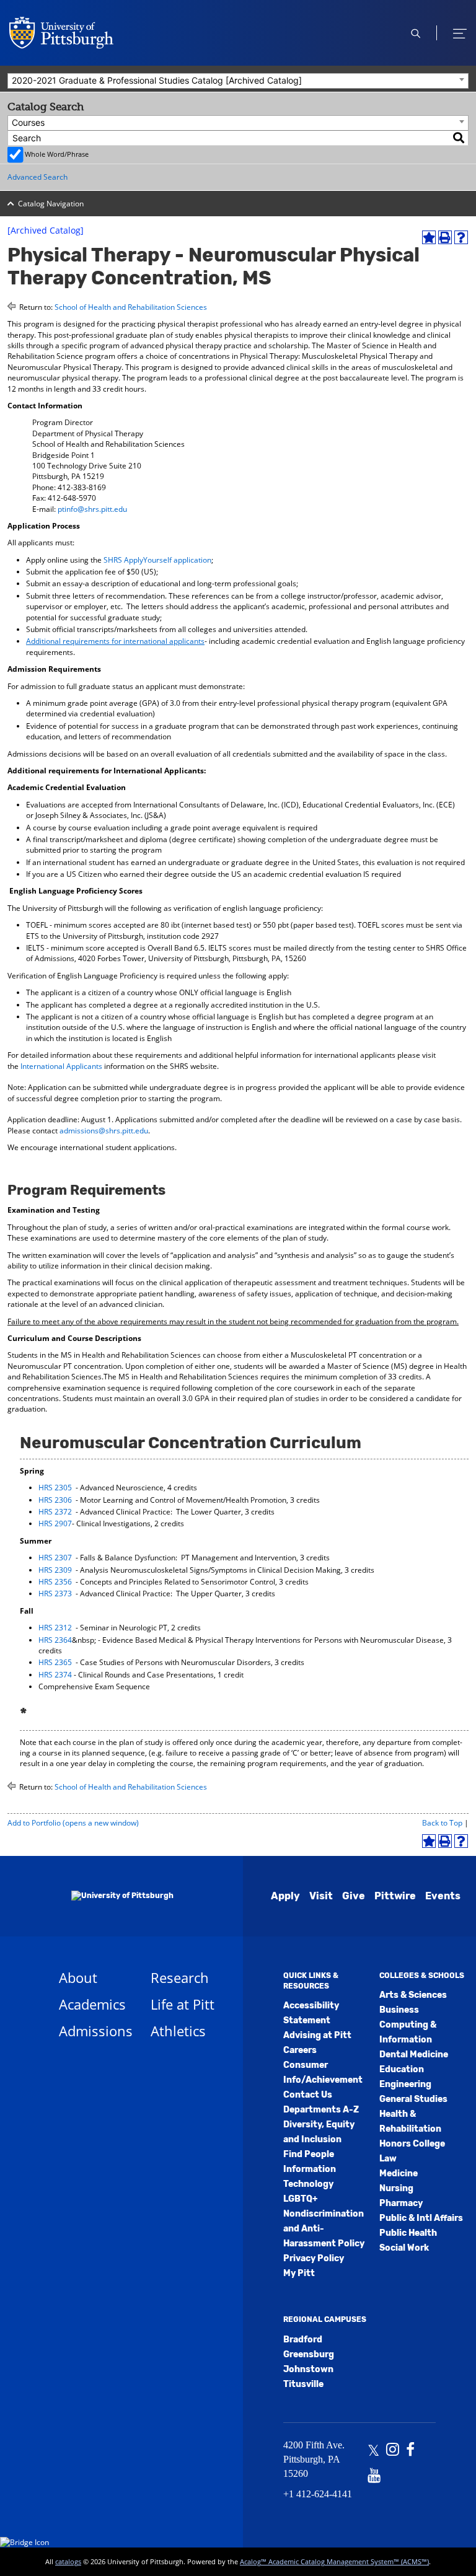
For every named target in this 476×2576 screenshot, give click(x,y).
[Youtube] (374, 2477)
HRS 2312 (55, 1628)
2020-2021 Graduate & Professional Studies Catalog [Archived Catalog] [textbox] (157, 80)
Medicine (399, 2174)
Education (402, 2069)
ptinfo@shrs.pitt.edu (92, 509)
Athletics (178, 2031)
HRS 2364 (55, 1640)
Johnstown (308, 2369)
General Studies (413, 2099)
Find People (309, 2154)
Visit (321, 1896)
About (78, 1977)
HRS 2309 (55, 1570)
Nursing (396, 2188)
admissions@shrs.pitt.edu (104, 1131)
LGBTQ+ (300, 2199)
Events (443, 1896)
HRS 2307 (55, 1558)
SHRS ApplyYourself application (157, 560)
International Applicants (61, 1066)
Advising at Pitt (317, 2035)
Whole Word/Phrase (57, 154)
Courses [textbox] (28, 122)
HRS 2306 (55, 1500)
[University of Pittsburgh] (107, 1896)
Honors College (412, 2144)
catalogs (68, 2561)
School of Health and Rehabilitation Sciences (131, 307)
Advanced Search (37, 177)
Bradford (303, 2340)
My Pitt (299, 2273)
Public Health (408, 2233)
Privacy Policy (314, 2258)
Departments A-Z (321, 2110)
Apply (285, 1896)
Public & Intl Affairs (421, 2218)
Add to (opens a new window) (73, 1823)
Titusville (303, 2384)
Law (388, 2159)
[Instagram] (393, 2451)
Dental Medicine (414, 2055)
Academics (92, 2004)
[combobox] (238, 81)
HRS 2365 (55, 1662)
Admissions (96, 2031)
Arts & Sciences (413, 1995)
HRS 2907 (55, 1523)
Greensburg (309, 2354)
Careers (300, 2050)
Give (354, 1896)
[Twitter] (373, 2451)
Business (399, 2010)
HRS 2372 (55, 1512)
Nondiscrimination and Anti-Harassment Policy (324, 2229)
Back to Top (442, 1823)
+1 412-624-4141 (318, 2494)
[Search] (459, 138)
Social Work (404, 2248)
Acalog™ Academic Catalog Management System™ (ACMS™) (334, 2561)
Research (180, 1977)
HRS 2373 (55, 1594)
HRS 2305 (55, 1488)
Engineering (405, 2084)
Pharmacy (401, 2203)
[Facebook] (410, 2451)
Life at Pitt (183, 2004)
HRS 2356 (55, 1582)
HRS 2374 (55, 1675)
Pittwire (395, 1896)
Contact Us (308, 2095)
